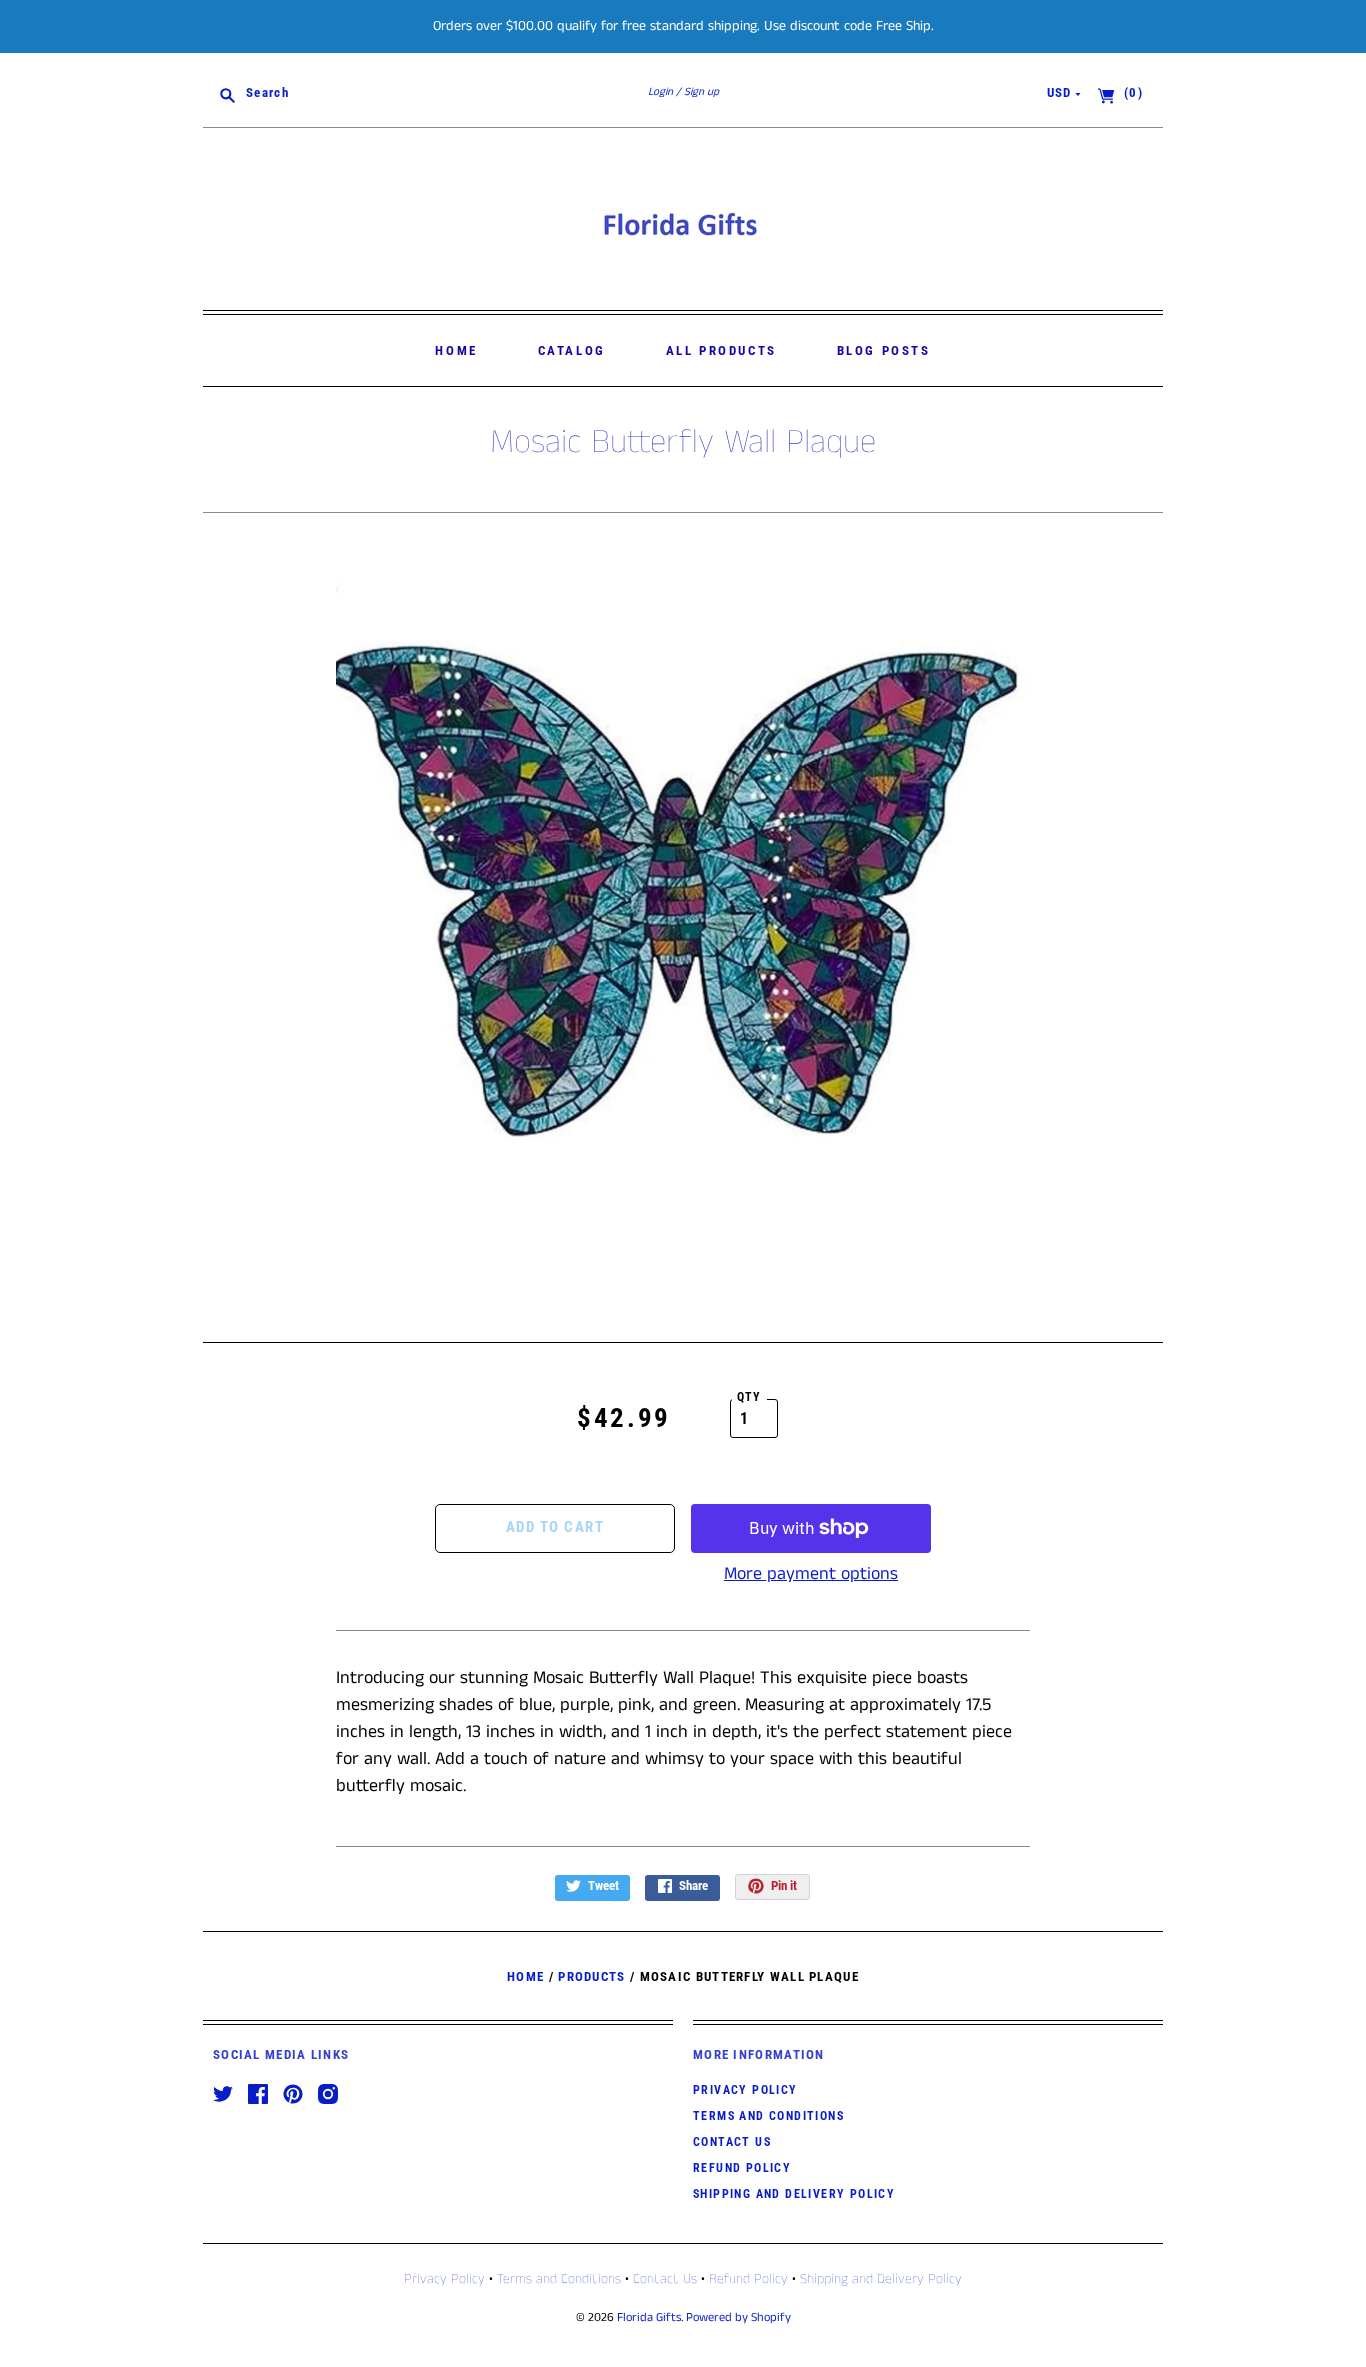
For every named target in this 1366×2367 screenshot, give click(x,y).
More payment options (811, 1574)
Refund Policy (742, 2168)
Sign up (701, 92)
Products (591, 1976)
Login (660, 92)
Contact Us (732, 2142)
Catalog (572, 350)
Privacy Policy (745, 2090)
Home (456, 350)
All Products (721, 350)
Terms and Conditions (768, 2116)
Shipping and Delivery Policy (794, 2194)
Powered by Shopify (738, 2317)
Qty (749, 1397)
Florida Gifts (649, 2317)
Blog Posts (884, 350)
